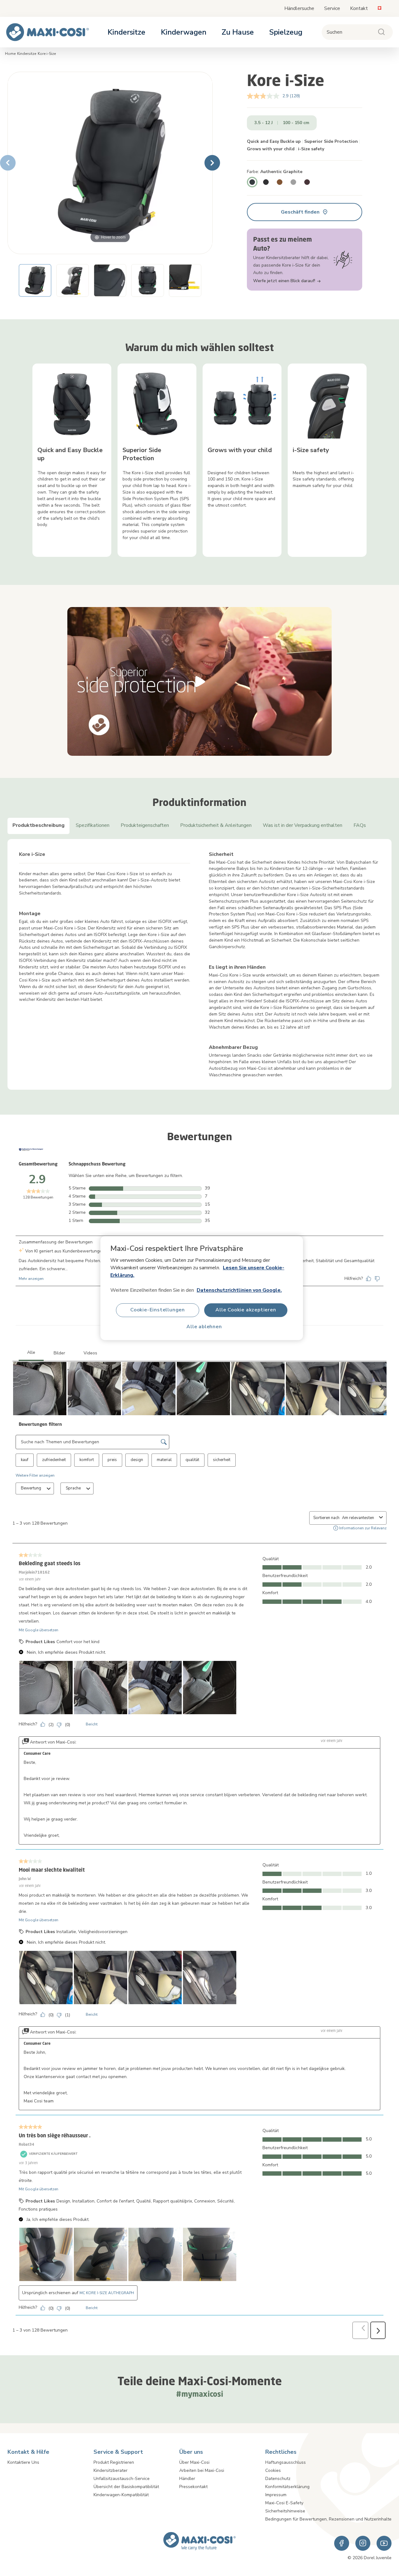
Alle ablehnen (204, 1327)
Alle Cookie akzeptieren (246, 1310)
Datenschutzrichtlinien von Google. (239, 1290)
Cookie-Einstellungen (158, 1310)
